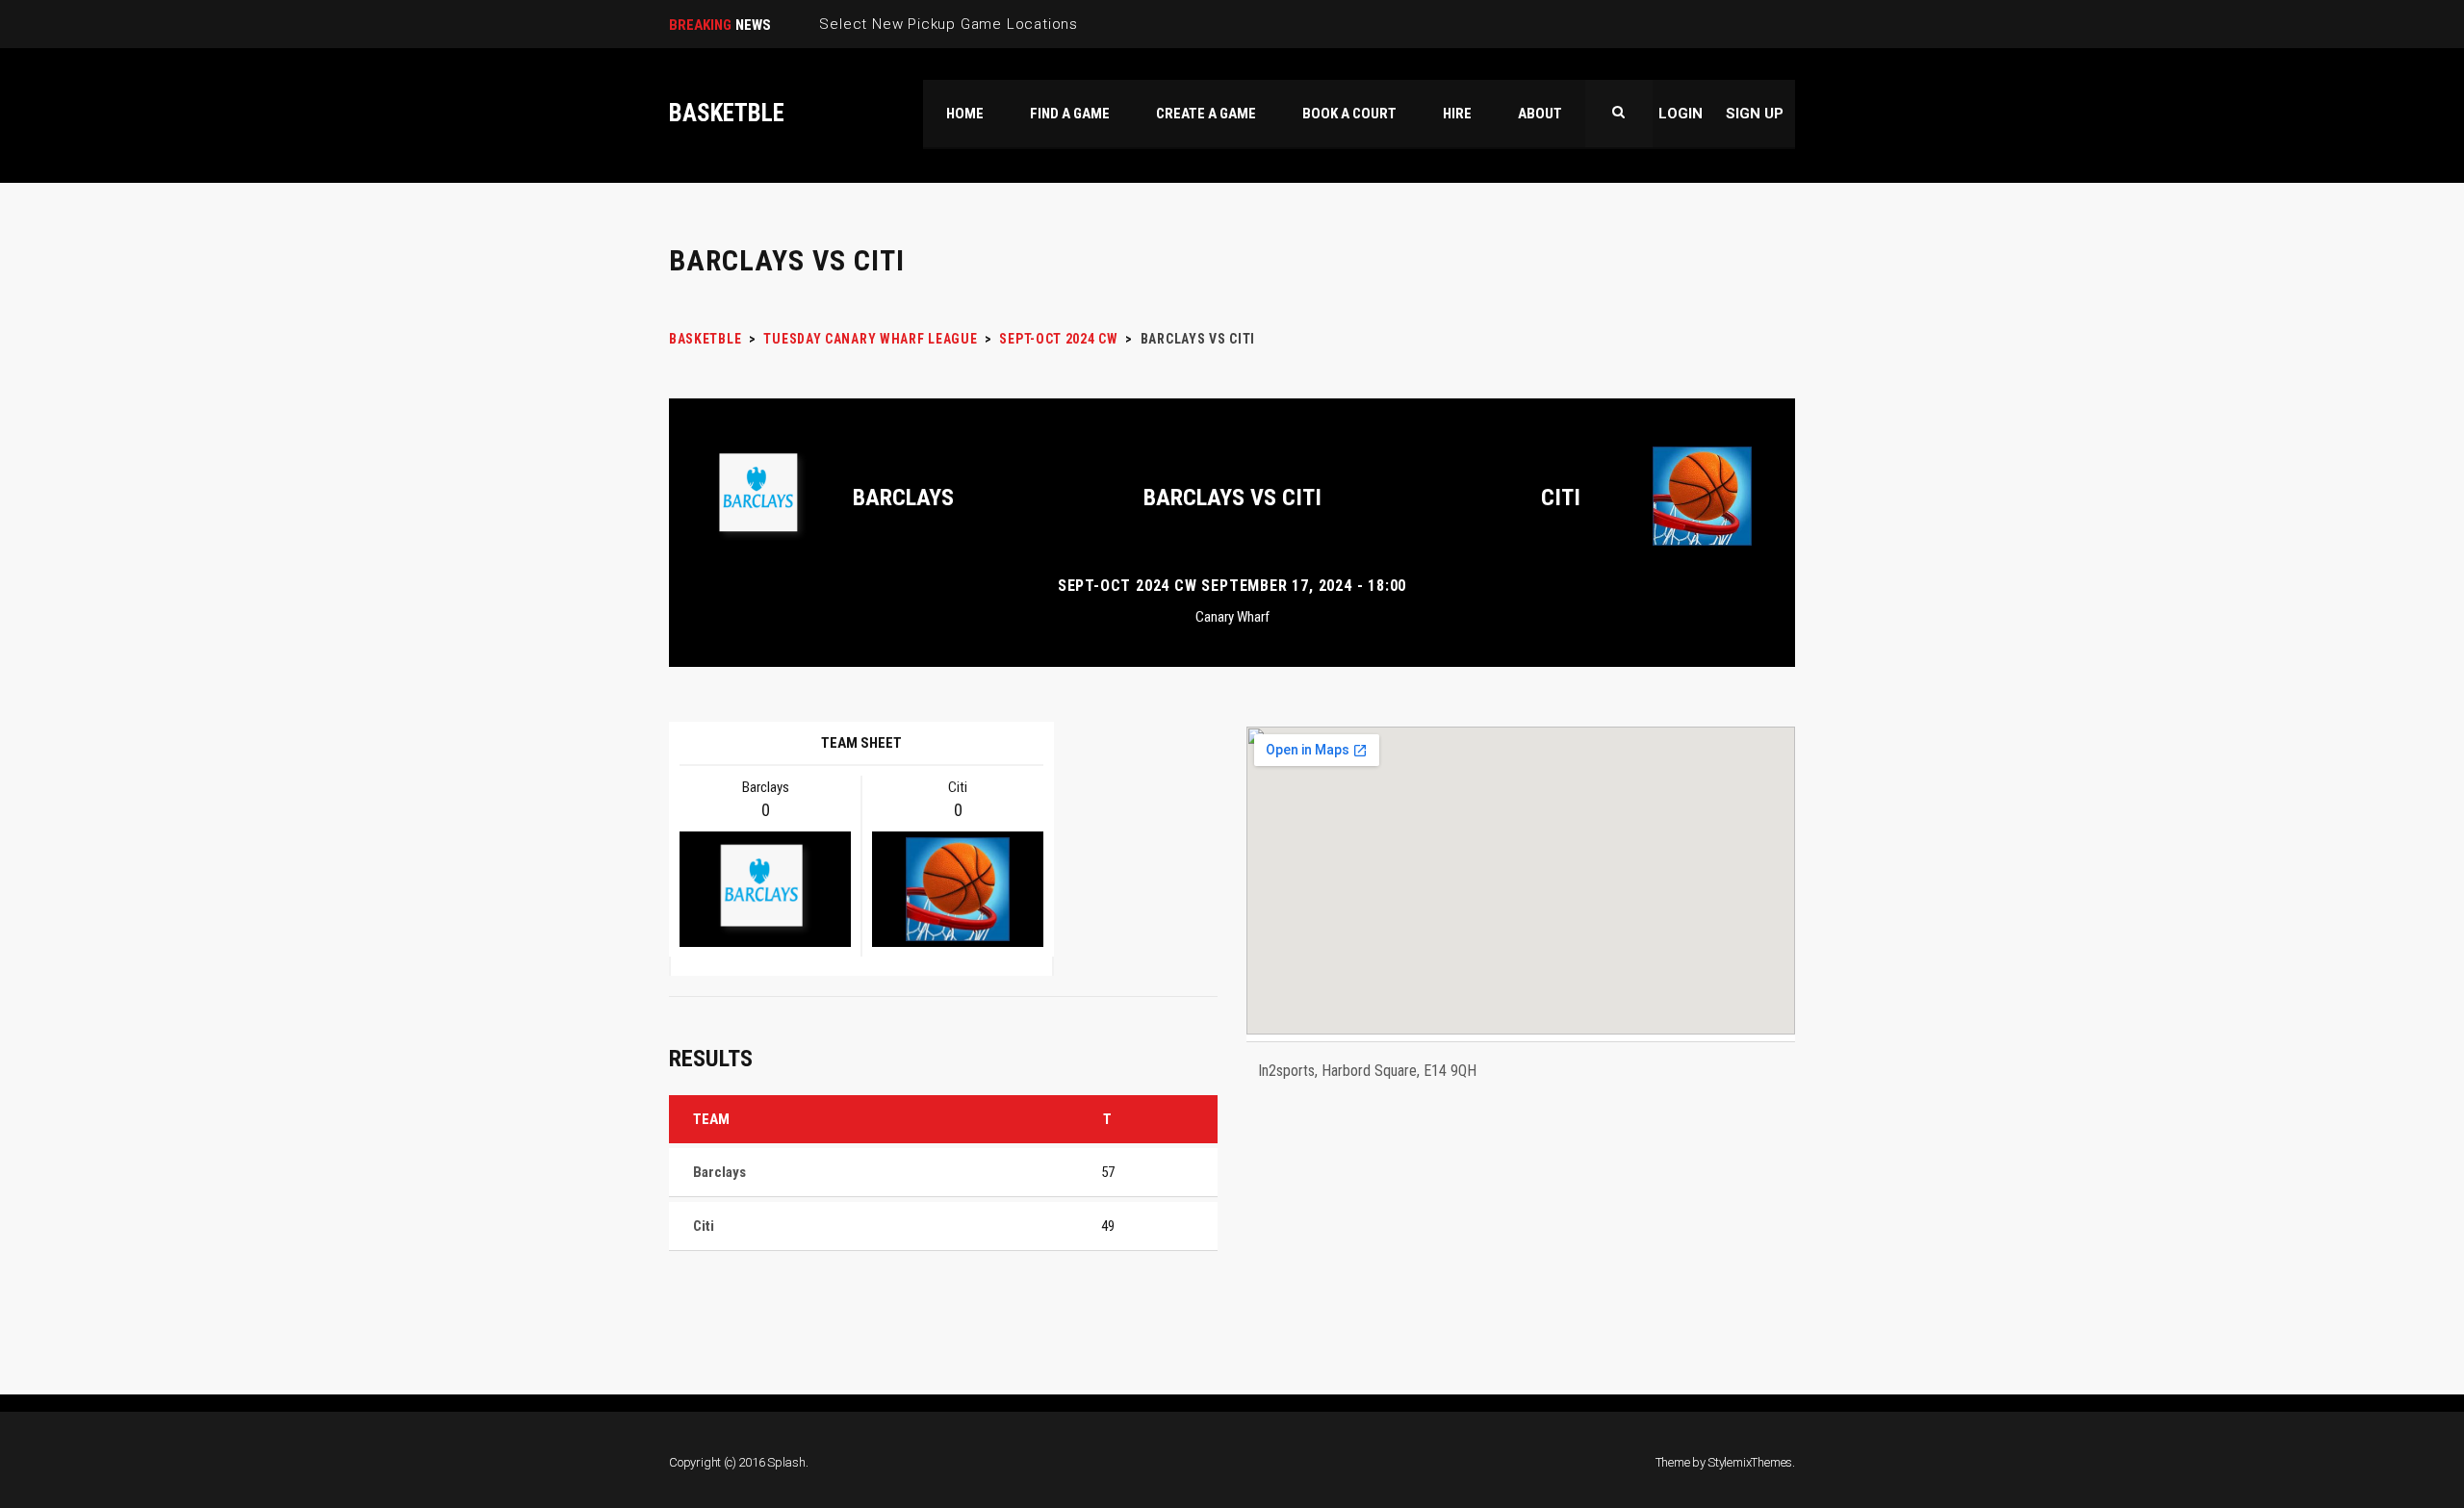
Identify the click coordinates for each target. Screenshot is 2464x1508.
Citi (1561, 498)
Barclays (903, 498)
